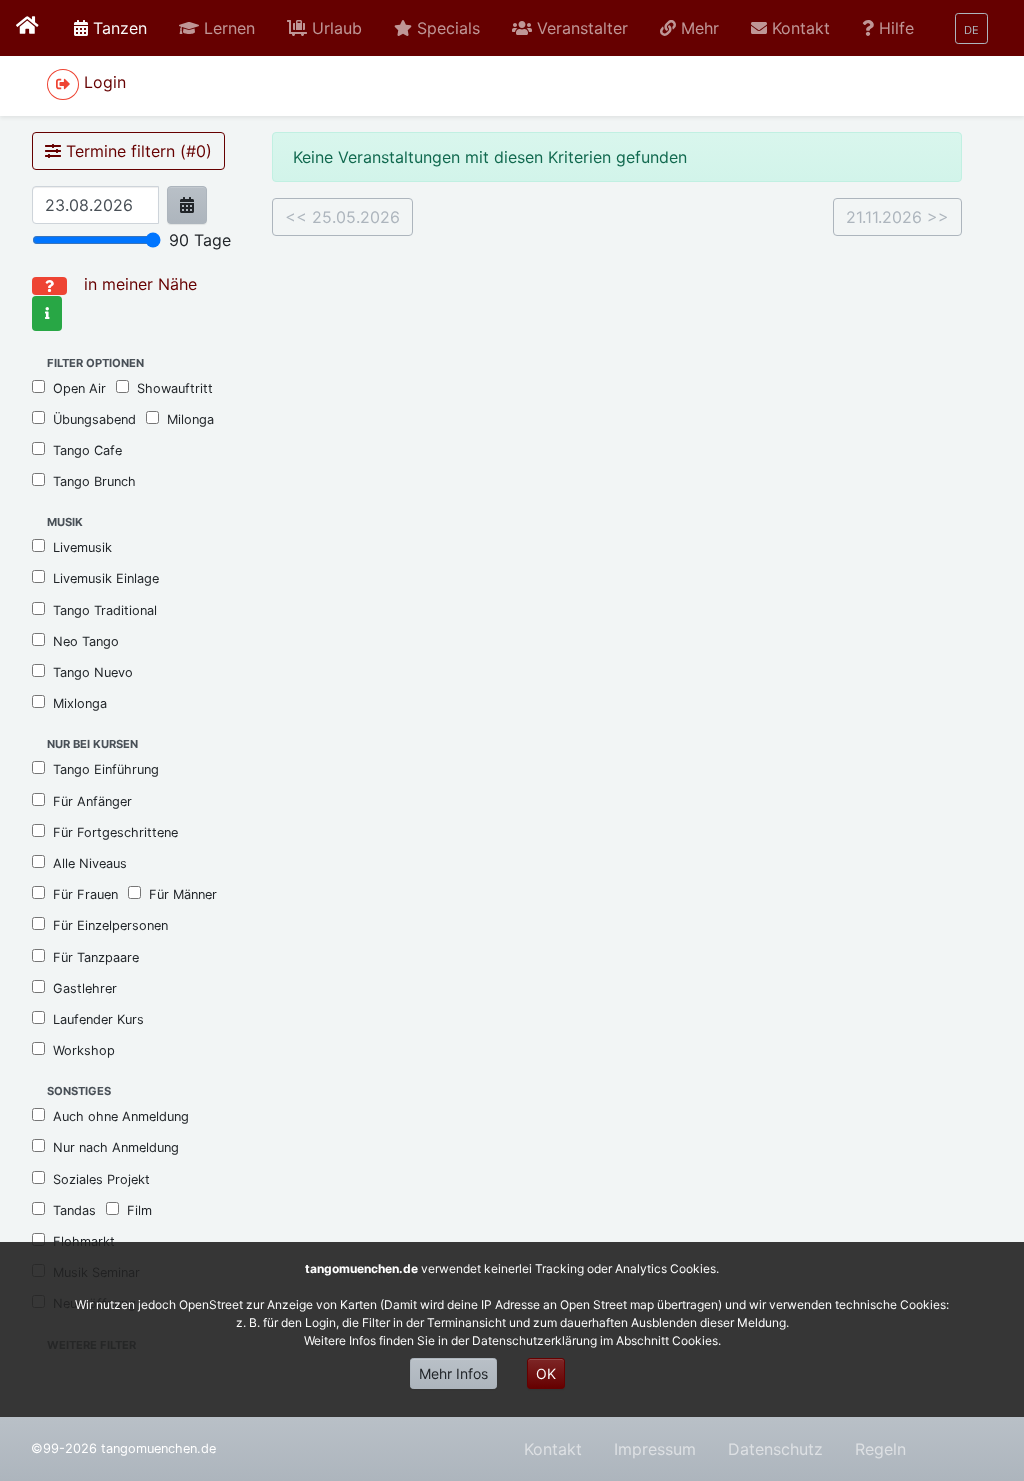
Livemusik (82, 547)
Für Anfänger (92, 801)
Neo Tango (86, 641)
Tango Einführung (106, 769)
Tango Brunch (94, 481)
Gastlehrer (85, 988)
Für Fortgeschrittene (115, 832)
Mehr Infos (453, 1373)
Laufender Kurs (98, 1019)
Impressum (655, 1449)
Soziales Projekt (101, 1179)
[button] (217, 28)
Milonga (190, 419)
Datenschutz (775, 1449)
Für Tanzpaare (96, 957)
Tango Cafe (87, 450)
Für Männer (183, 894)
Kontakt (553, 1449)
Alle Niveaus (90, 863)
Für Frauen (85, 894)
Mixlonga (80, 703)
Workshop (84, 1050)
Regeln (880, 1449)
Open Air (79, 388)
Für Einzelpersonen (110, 925)
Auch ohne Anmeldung (121, 1116)
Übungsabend (94, 419)
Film (139, 1210)
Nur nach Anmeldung (116, 1147)
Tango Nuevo (93, 672)
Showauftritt (175, 388)
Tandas (74, 1210)
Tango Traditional (105, 610)
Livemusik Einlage (106, 578)
